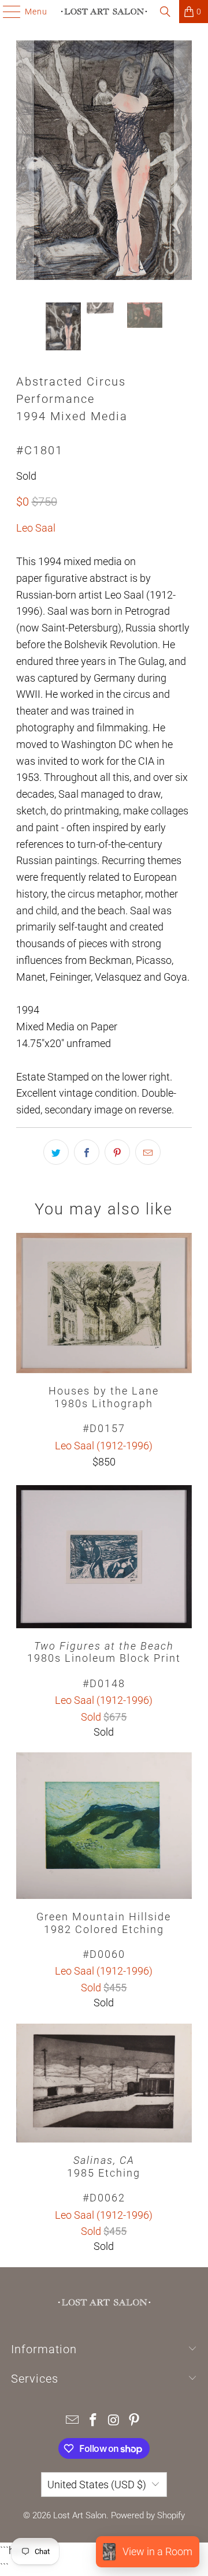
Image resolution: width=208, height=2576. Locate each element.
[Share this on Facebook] (87, 1152)
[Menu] (6, 12)
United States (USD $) (97, 2485)
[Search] (165, 12)
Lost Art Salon (80, 2515)
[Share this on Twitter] (56, 1152)
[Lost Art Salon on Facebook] (93, 2421)
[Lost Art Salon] (104, 12)
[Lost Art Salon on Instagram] (114, 2421)
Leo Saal (36, 528)
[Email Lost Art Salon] (73, 2421)
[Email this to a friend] (148, 1152)
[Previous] (25, 163)
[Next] (183, 163)
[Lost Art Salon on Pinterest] (135, 2421)
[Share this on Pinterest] (117, 1152)
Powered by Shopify (148, 2515)
